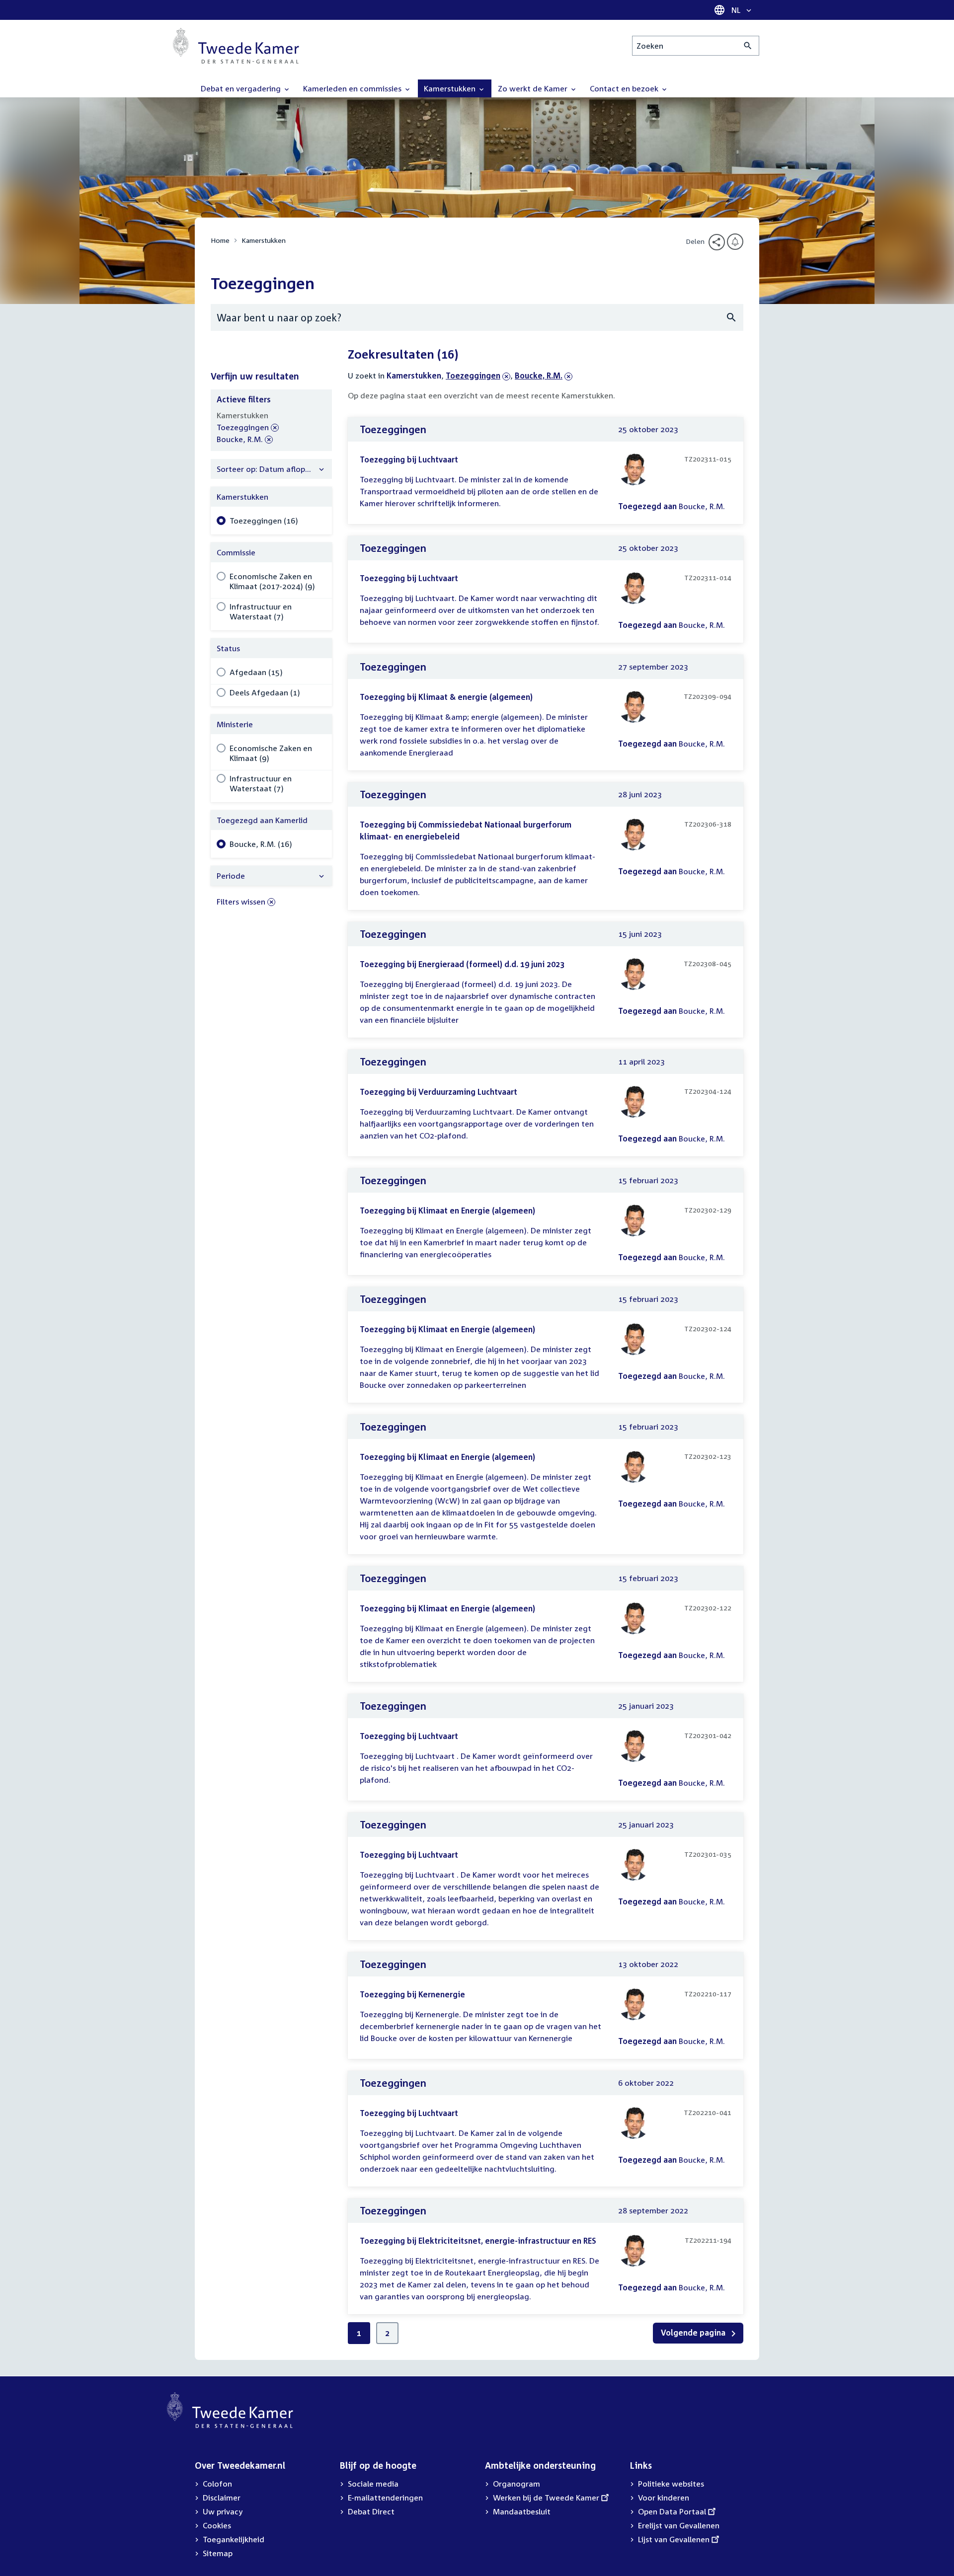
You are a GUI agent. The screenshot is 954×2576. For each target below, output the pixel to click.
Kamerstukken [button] (451, 88)
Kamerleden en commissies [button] (353, 88)
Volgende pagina (694, 2333)
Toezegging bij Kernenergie (412, 1994)
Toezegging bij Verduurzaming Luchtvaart (438, 1092)
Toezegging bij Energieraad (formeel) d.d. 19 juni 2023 (462, 964)
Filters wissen (241, 902)
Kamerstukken (264, 240)
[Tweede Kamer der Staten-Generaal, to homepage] (236, 46)
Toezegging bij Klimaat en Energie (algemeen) (447, 1211)
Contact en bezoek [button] (625, 88)
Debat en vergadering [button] (242, 88)
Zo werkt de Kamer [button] (534, 88)
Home (220, 240)
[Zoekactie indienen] (748, 46)
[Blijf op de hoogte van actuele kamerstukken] (735, 242)
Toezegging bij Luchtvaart (409, 459)
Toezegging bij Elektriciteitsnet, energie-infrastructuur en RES (478, 2241)
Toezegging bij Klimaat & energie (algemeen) (446, 697)
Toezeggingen (473, 376)
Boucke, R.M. (539, 376)
